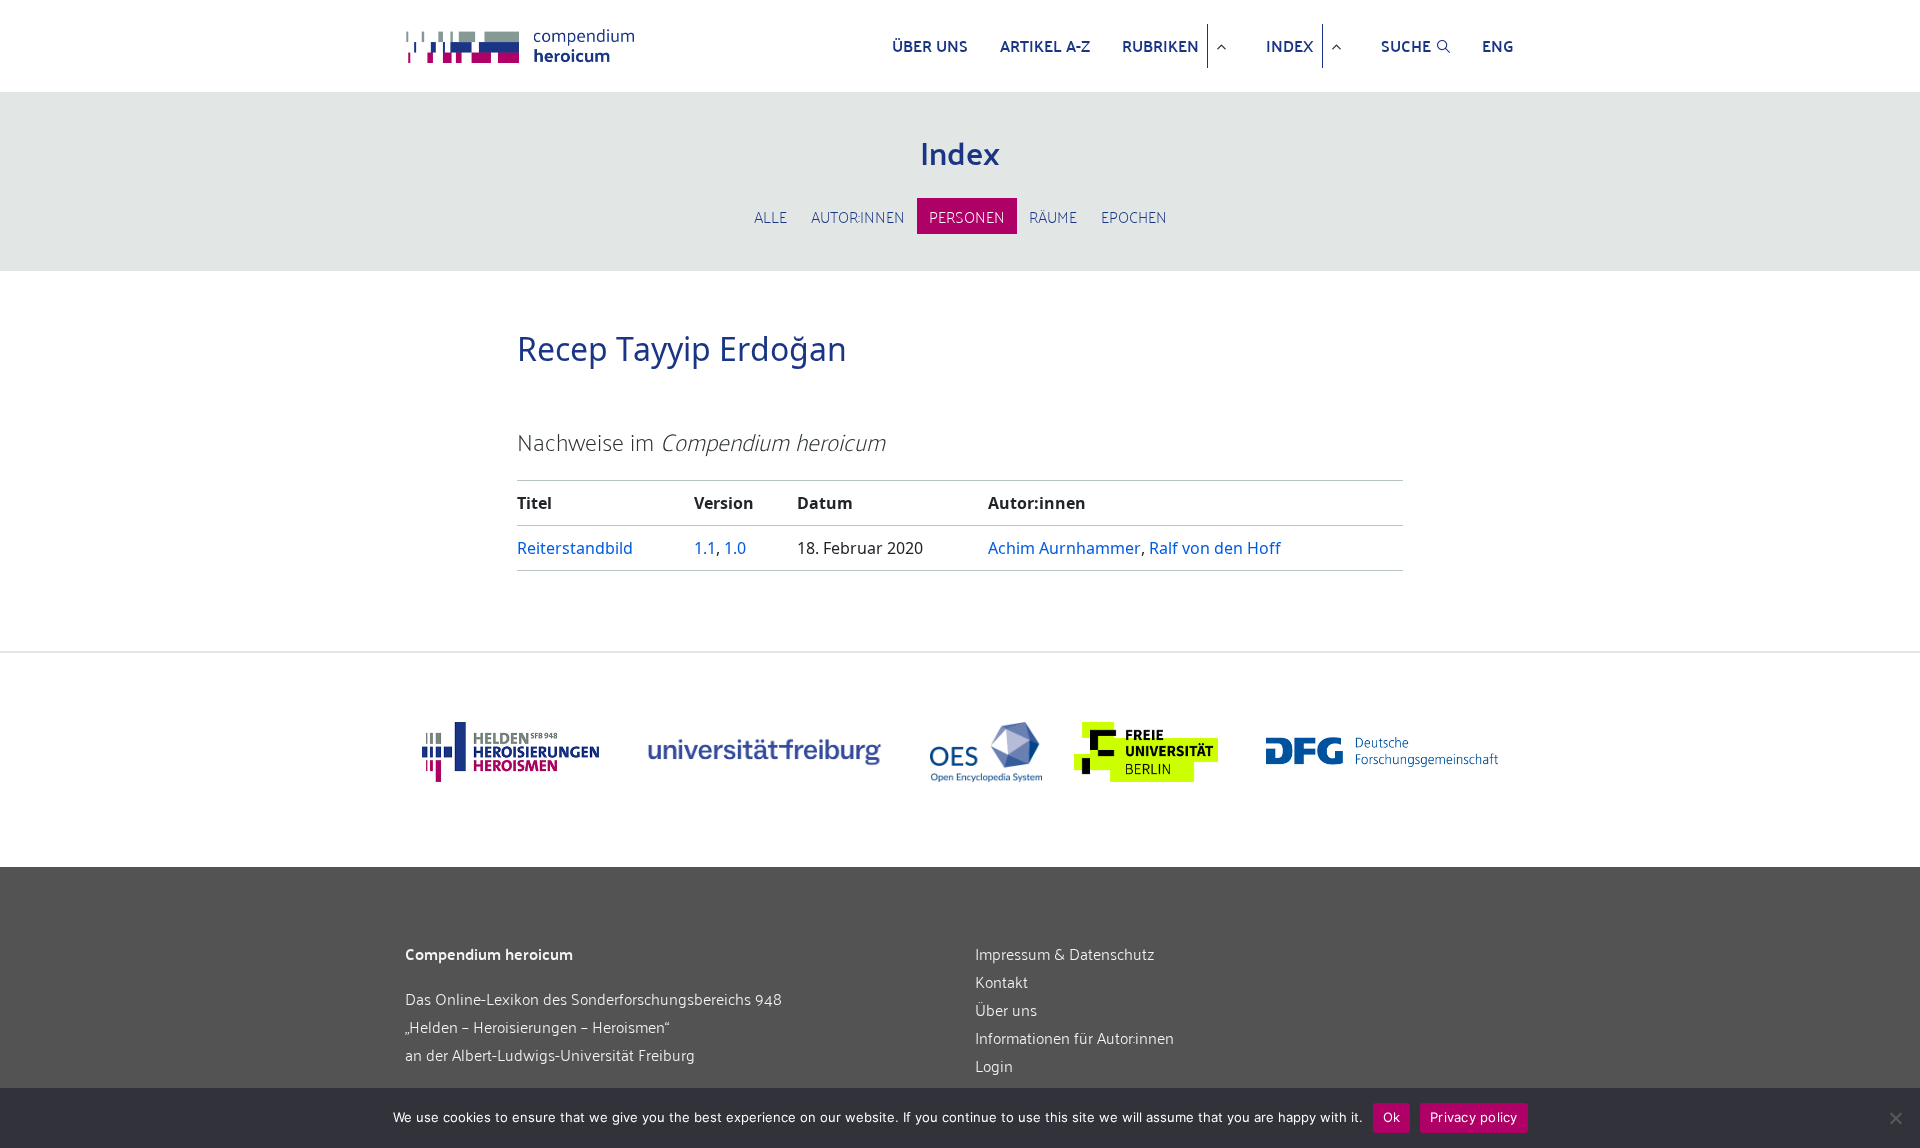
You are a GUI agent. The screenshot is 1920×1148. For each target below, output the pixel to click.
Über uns (930, 46)
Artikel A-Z (1045, 46)
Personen (967, 216)
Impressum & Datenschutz (1065, 953)
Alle (770, 216)
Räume (1053, 216)
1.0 (735, 548)
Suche (1406, 46)
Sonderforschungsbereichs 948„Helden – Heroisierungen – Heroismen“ (593, 1012)
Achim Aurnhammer (1064, 548)
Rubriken (1160, 46)
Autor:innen (858, 216)
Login (994, 1065)
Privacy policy (1474, 1117)
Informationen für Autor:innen (1074, 1037)
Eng (1498, 46)
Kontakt (1001, 981)
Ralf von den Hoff (1215, 548)
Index (1290, 46)
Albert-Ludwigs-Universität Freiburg (573, 1054)
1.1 (705, 548)
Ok (1392, 1117)
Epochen (1134, 216)
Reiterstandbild (575, 548)
